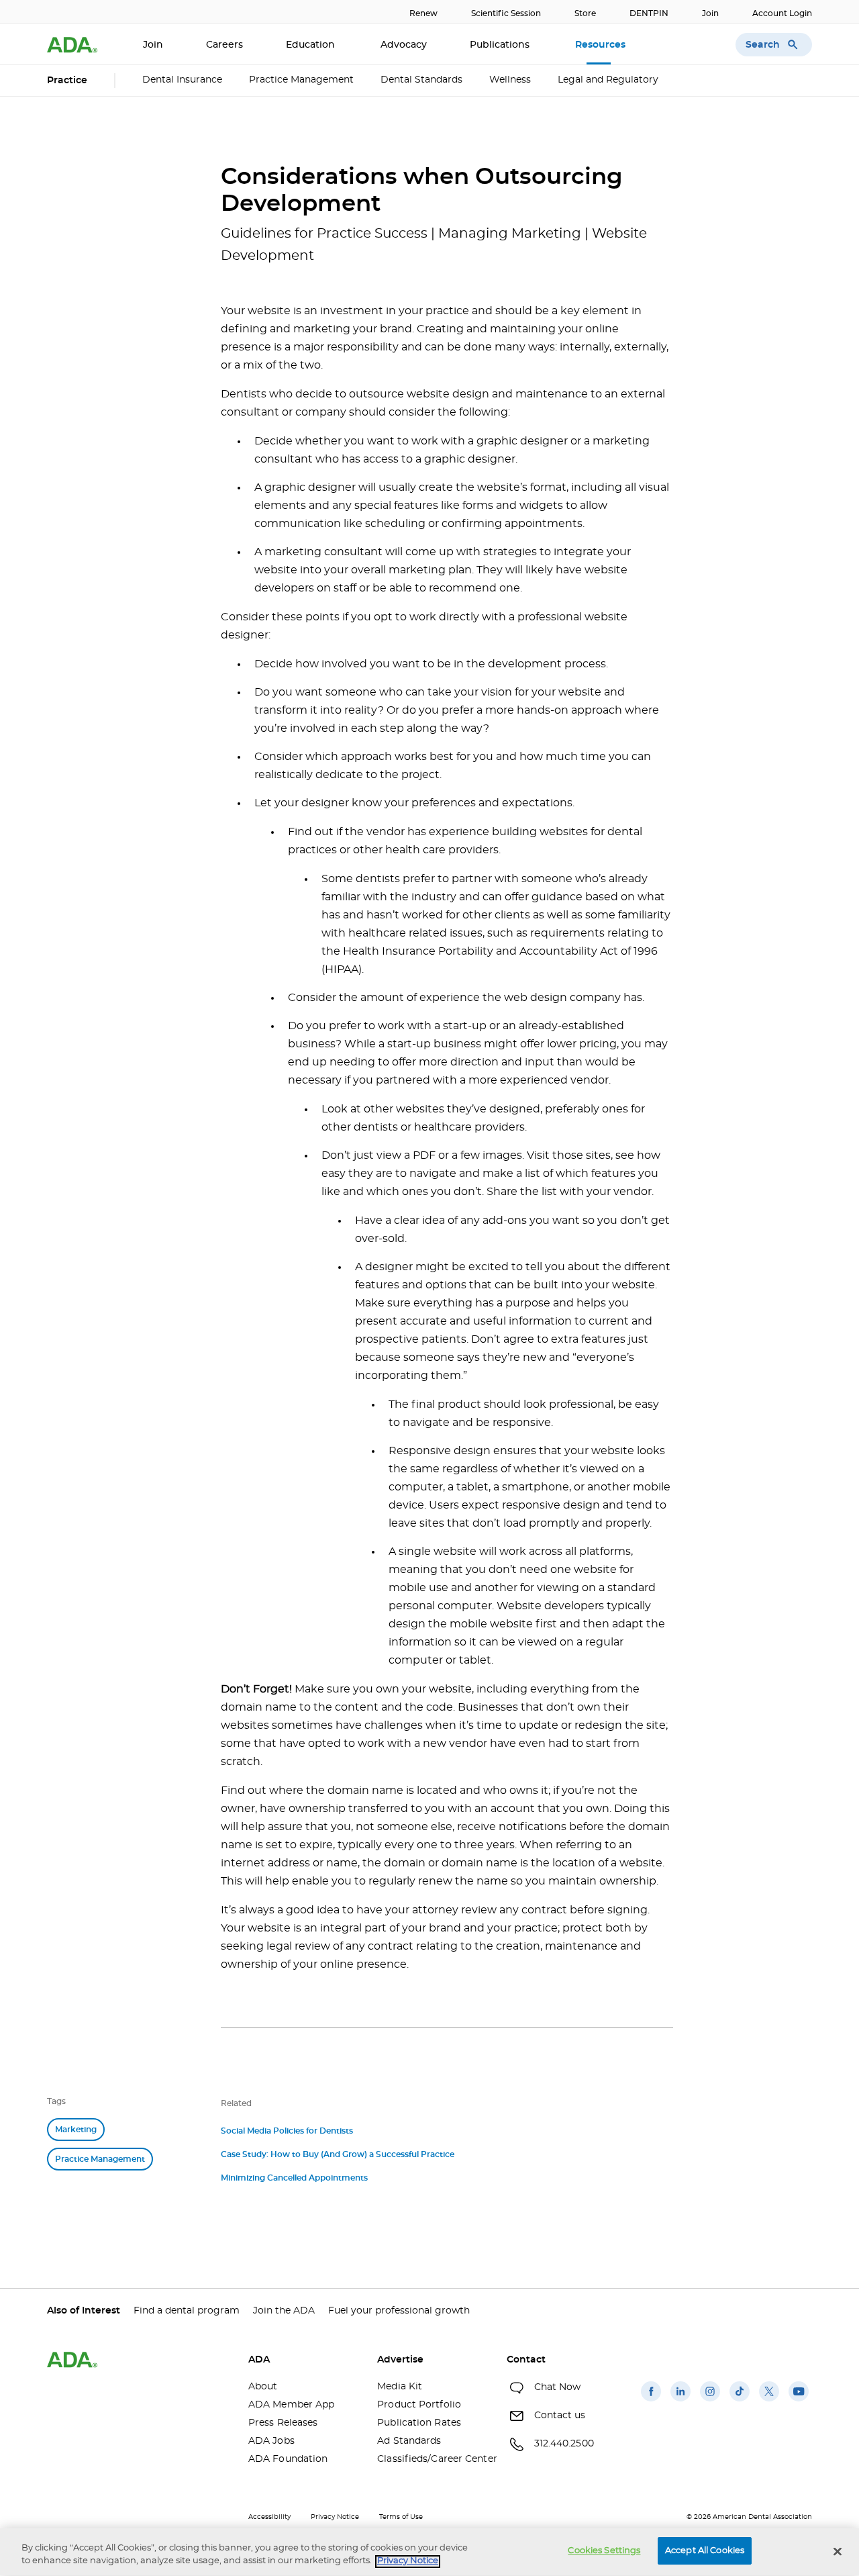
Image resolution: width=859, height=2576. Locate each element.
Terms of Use (401, 2517)
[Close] (838, 2551)
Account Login (782, 13)
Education (312, 45)
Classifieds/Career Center (432, 2459)
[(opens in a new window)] (651, 2401)
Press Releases (283, 2423)
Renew (423, 13)
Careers (224, 45)
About (263, 2387)
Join (710, 13)
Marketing (76, 2130)
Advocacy (404, 45)
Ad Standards (409, 2441)
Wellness (510, 80)
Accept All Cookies (705, 2551)
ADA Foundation (288, 2459)
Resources (602, 45)
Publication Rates (419, 2423)
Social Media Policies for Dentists (287, 2131)
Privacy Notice (335, 2517)
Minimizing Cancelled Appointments (294, 2178)
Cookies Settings (604, 2551)
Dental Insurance (182, 80)
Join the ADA (284, 2311)
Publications (501, 45)
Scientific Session (506, 13)
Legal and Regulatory (608, 80)
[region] (429, 2552)
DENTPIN (649, 13)
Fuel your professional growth (399, 2311)
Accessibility (269, 2517)
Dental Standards (421, 80)
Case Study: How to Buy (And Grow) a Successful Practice (338, 2154)
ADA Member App (291, 2405)
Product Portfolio (419, 2405)
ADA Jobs (271, 2441)
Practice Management (301, 80)
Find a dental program (187, 2311)
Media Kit (400, 2387)
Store (585, 13)
